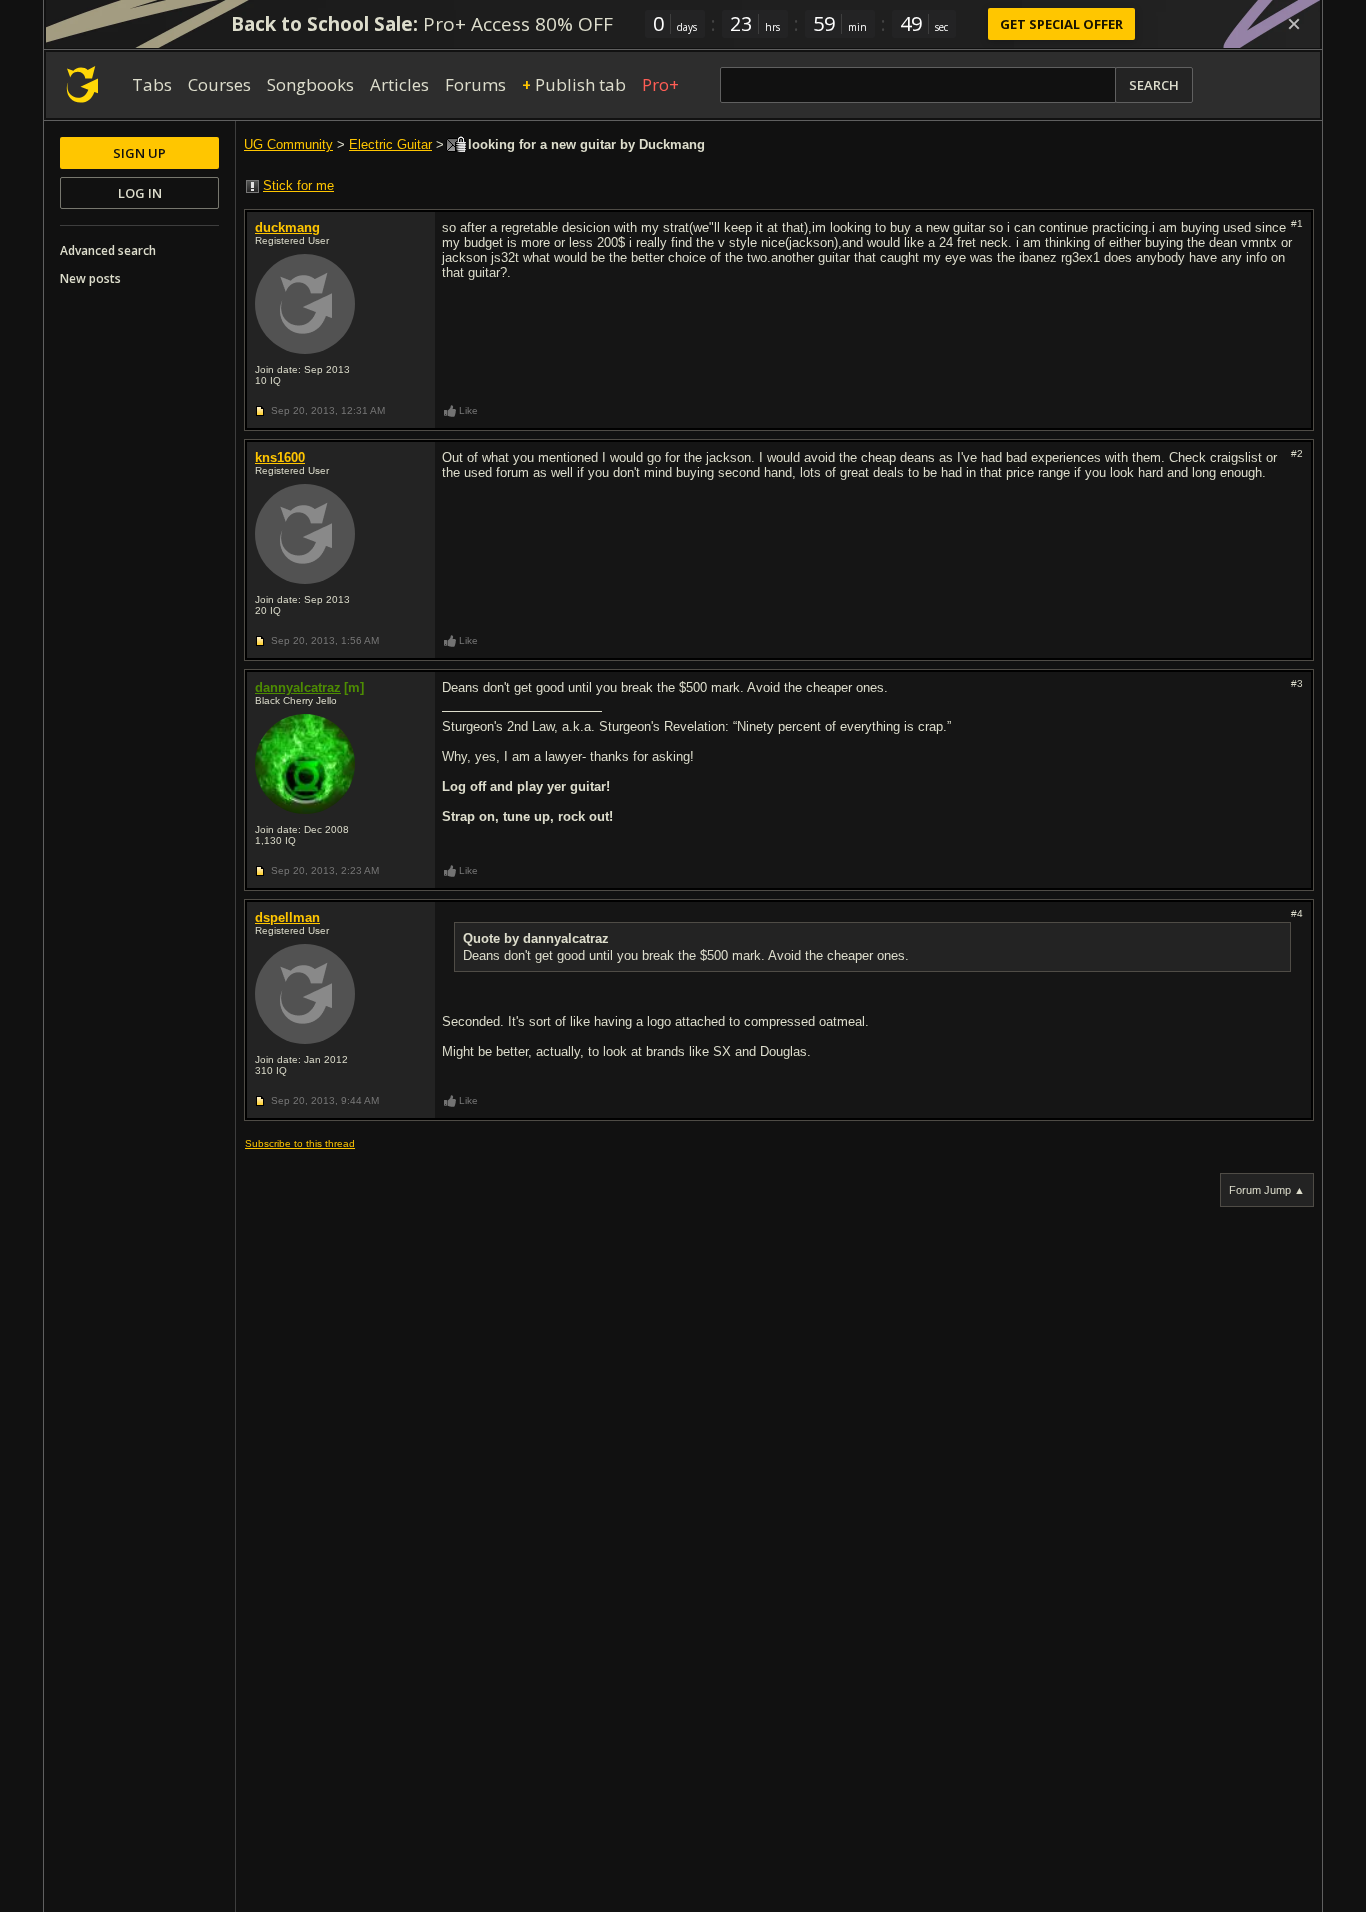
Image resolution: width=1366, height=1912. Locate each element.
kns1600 (280, 457)
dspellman (287, 917)
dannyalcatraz (298, 687)
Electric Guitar (390, 144)
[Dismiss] (1294, 24)
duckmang (287, 227)
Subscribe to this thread (300, 1143)
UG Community (288, 144)
